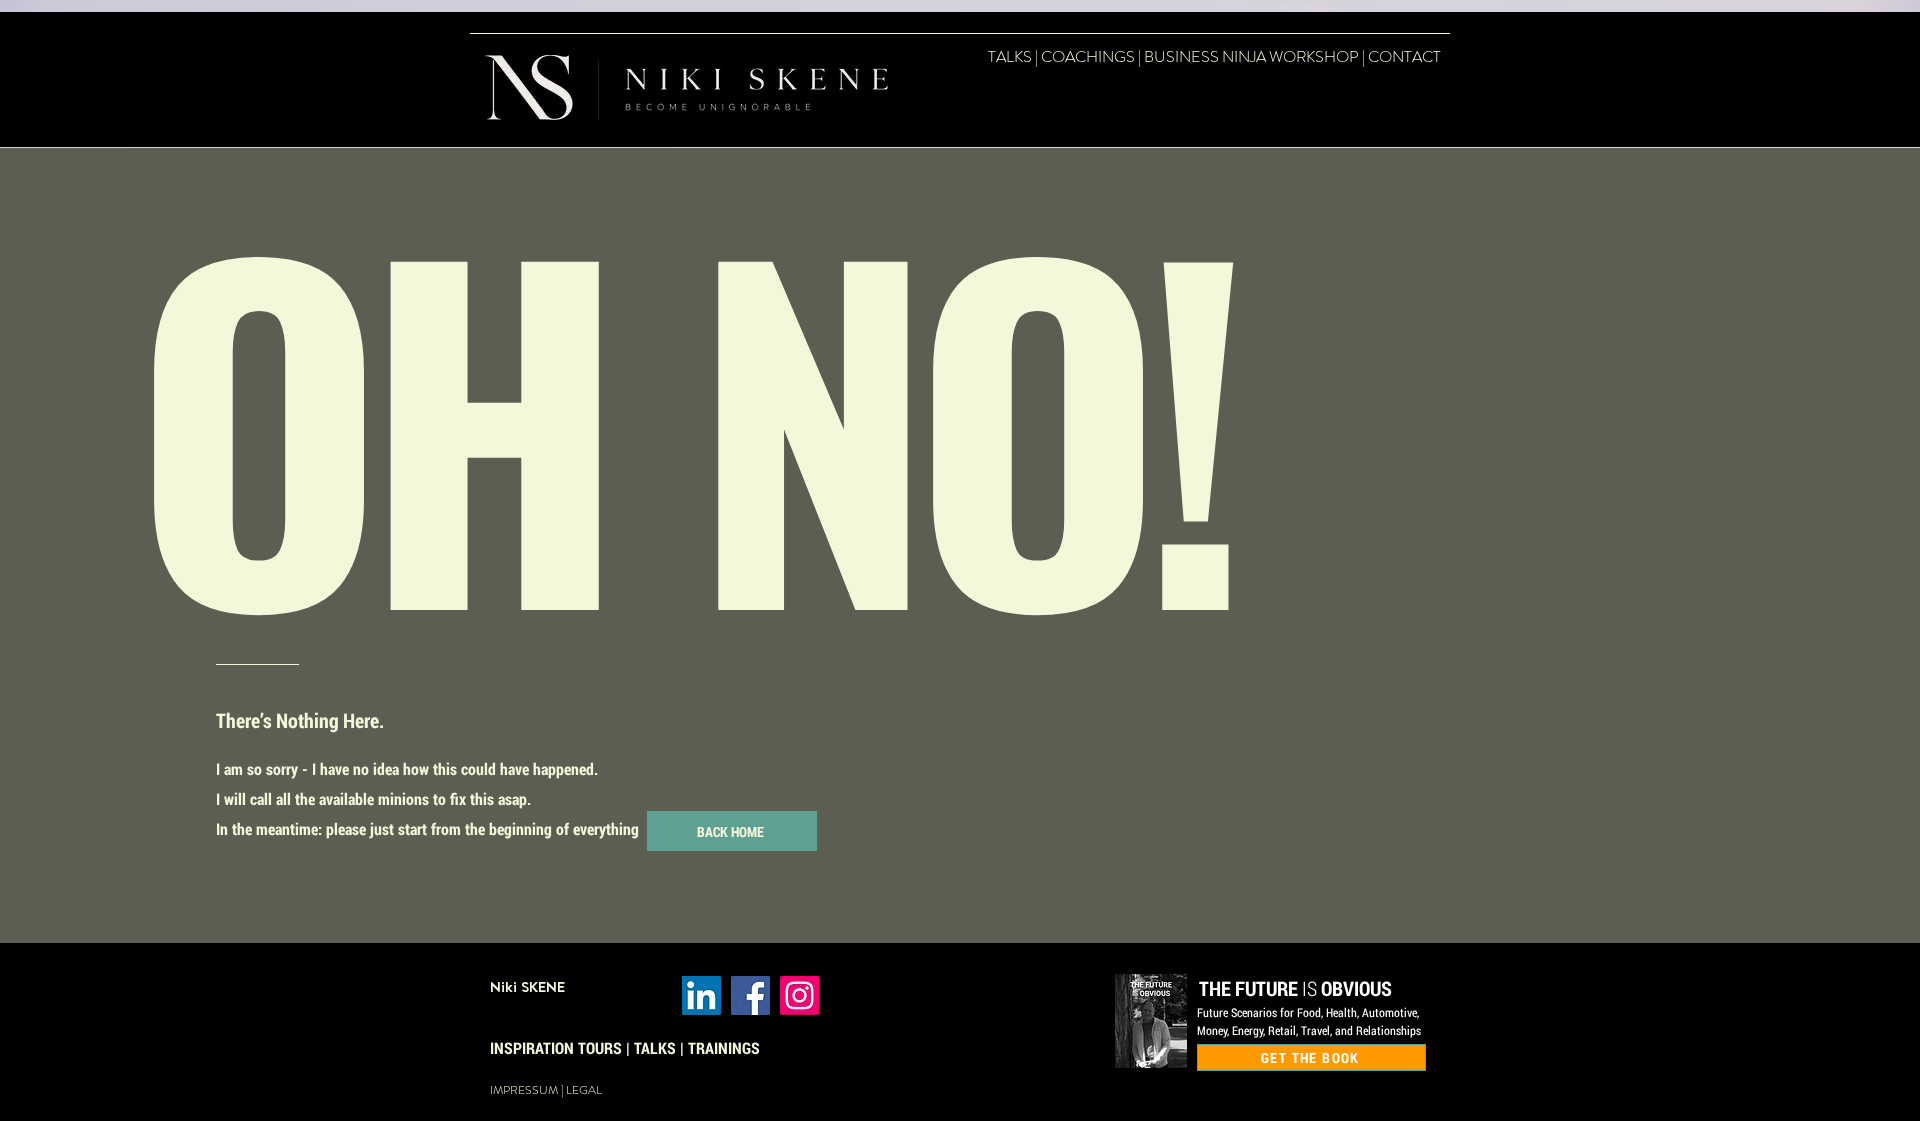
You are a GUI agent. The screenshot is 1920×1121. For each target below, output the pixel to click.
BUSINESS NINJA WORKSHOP (1251, 56)
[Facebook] (750, 995)
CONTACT (1404, 56)
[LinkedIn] (701, 995)
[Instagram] (799, 995)
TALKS (1010, 56)
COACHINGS (1088, 56)
